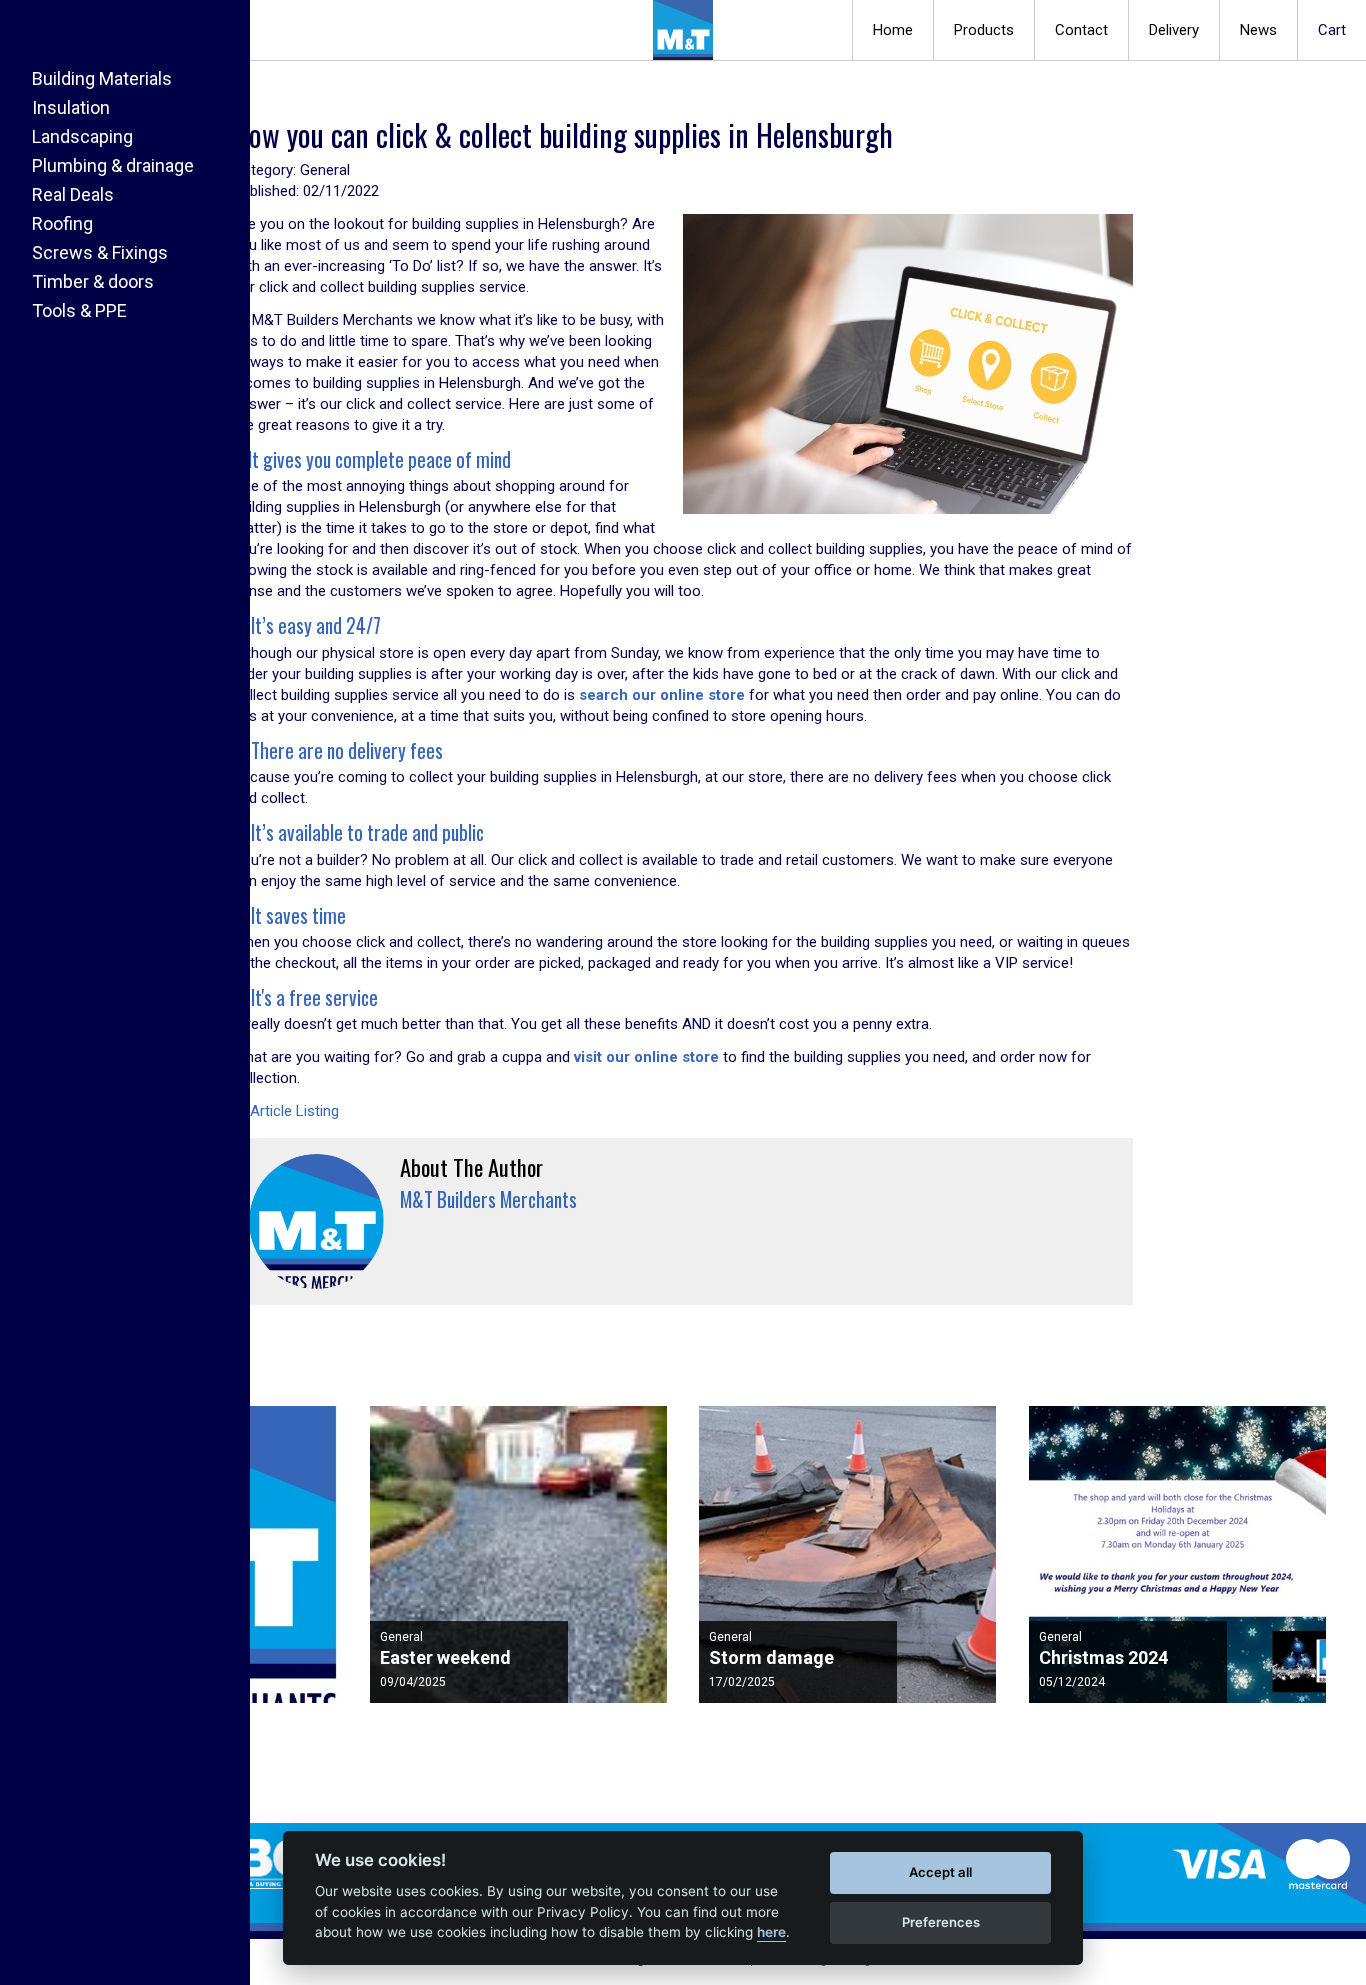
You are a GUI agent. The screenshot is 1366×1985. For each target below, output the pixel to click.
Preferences (941, 1922)
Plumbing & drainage (113, 165)
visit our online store (646, 1057)
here (771, 1932)
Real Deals (73, 194)
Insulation (71, 107)
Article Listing (292, 1111)
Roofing (62, 223)
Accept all (940, 1872)
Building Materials (102, 78)
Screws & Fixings (100, 252)
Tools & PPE (79, 310)
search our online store (662, 695)
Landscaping (82, 136)
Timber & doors (93, 281)
